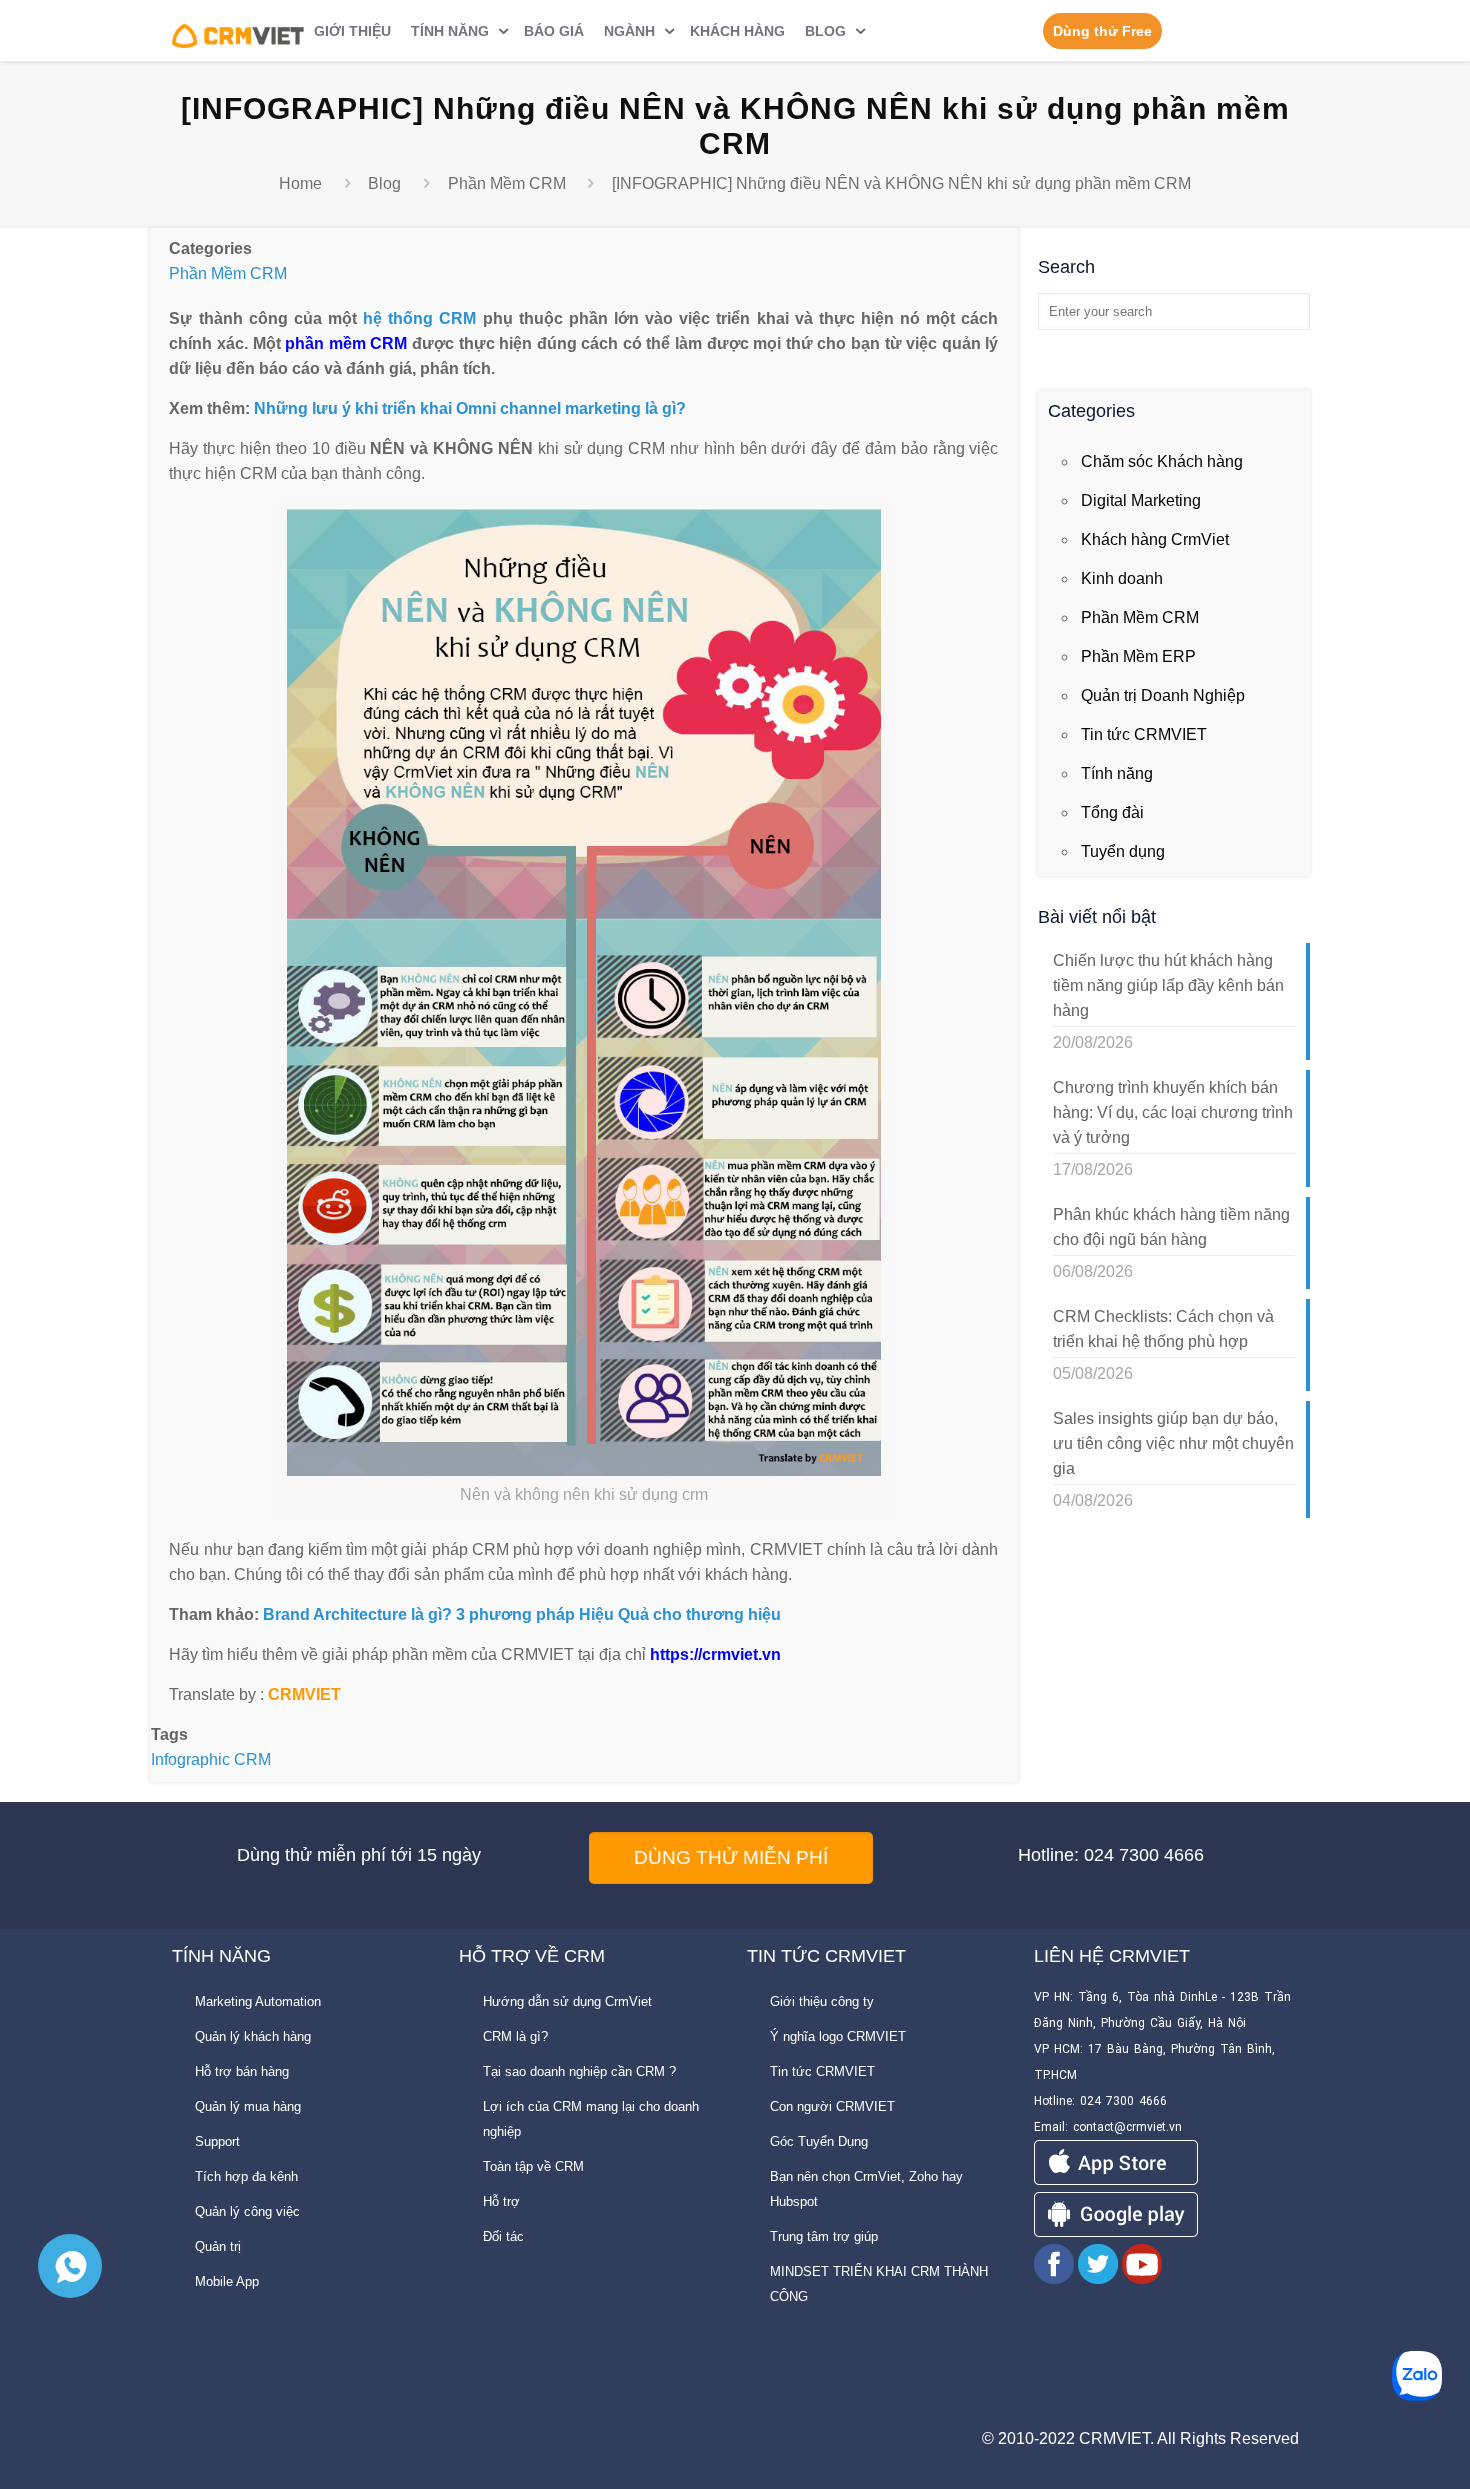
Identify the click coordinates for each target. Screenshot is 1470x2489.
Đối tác (503, 2236)
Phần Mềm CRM (507, 183)
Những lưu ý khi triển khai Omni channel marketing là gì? (470, 408)
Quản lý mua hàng (248, 2106)
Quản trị (218, 2246)
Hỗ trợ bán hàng (242, 2071)
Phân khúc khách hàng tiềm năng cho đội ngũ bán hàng (1171, 1227)
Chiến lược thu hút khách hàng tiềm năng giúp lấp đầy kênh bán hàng (1168, 985)
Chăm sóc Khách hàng (1162, 461)
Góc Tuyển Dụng (819, 2141)
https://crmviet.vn (715, 1654)
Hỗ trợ (501, 2201)
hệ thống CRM (419, 318)
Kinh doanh (1122, 578)
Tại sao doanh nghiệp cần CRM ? (579, 2071)
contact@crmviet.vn (1127, 2127)
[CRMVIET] (238, 30)
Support (217, 2141)
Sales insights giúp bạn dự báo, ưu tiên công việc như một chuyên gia (1173, 1443)
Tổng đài (1112, 812)
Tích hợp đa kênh (246, 2176)
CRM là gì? (515, 2036)
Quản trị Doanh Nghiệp (1163, 695)
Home (300, 183)
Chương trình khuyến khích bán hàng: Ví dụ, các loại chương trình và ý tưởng (1173, 1112)
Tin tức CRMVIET (1144, 734)
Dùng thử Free (1102, 31)
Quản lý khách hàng (253, 2036)
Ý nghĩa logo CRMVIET (838, 2036)
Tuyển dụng (1123, 851)
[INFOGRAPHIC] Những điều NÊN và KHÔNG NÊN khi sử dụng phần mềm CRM (901, 183)
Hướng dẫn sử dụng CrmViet (567, 2001)
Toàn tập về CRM (533, 2166)
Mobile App (227, 2281)
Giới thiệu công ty (822, 2001)
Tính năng (1117, 773)
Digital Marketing (1141, 500)
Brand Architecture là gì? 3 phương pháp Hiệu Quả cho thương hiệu (522, 1614)
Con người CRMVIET (832, 2106)
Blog (384, 183)
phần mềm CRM (346, 343)
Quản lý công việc (247, 2211)
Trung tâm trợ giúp (824, 2236)
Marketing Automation (258, 2001)
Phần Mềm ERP (1138, 656)
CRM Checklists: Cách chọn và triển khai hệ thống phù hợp (1163, 1329)
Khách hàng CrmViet (1155, 539)
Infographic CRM (211, 1759)
